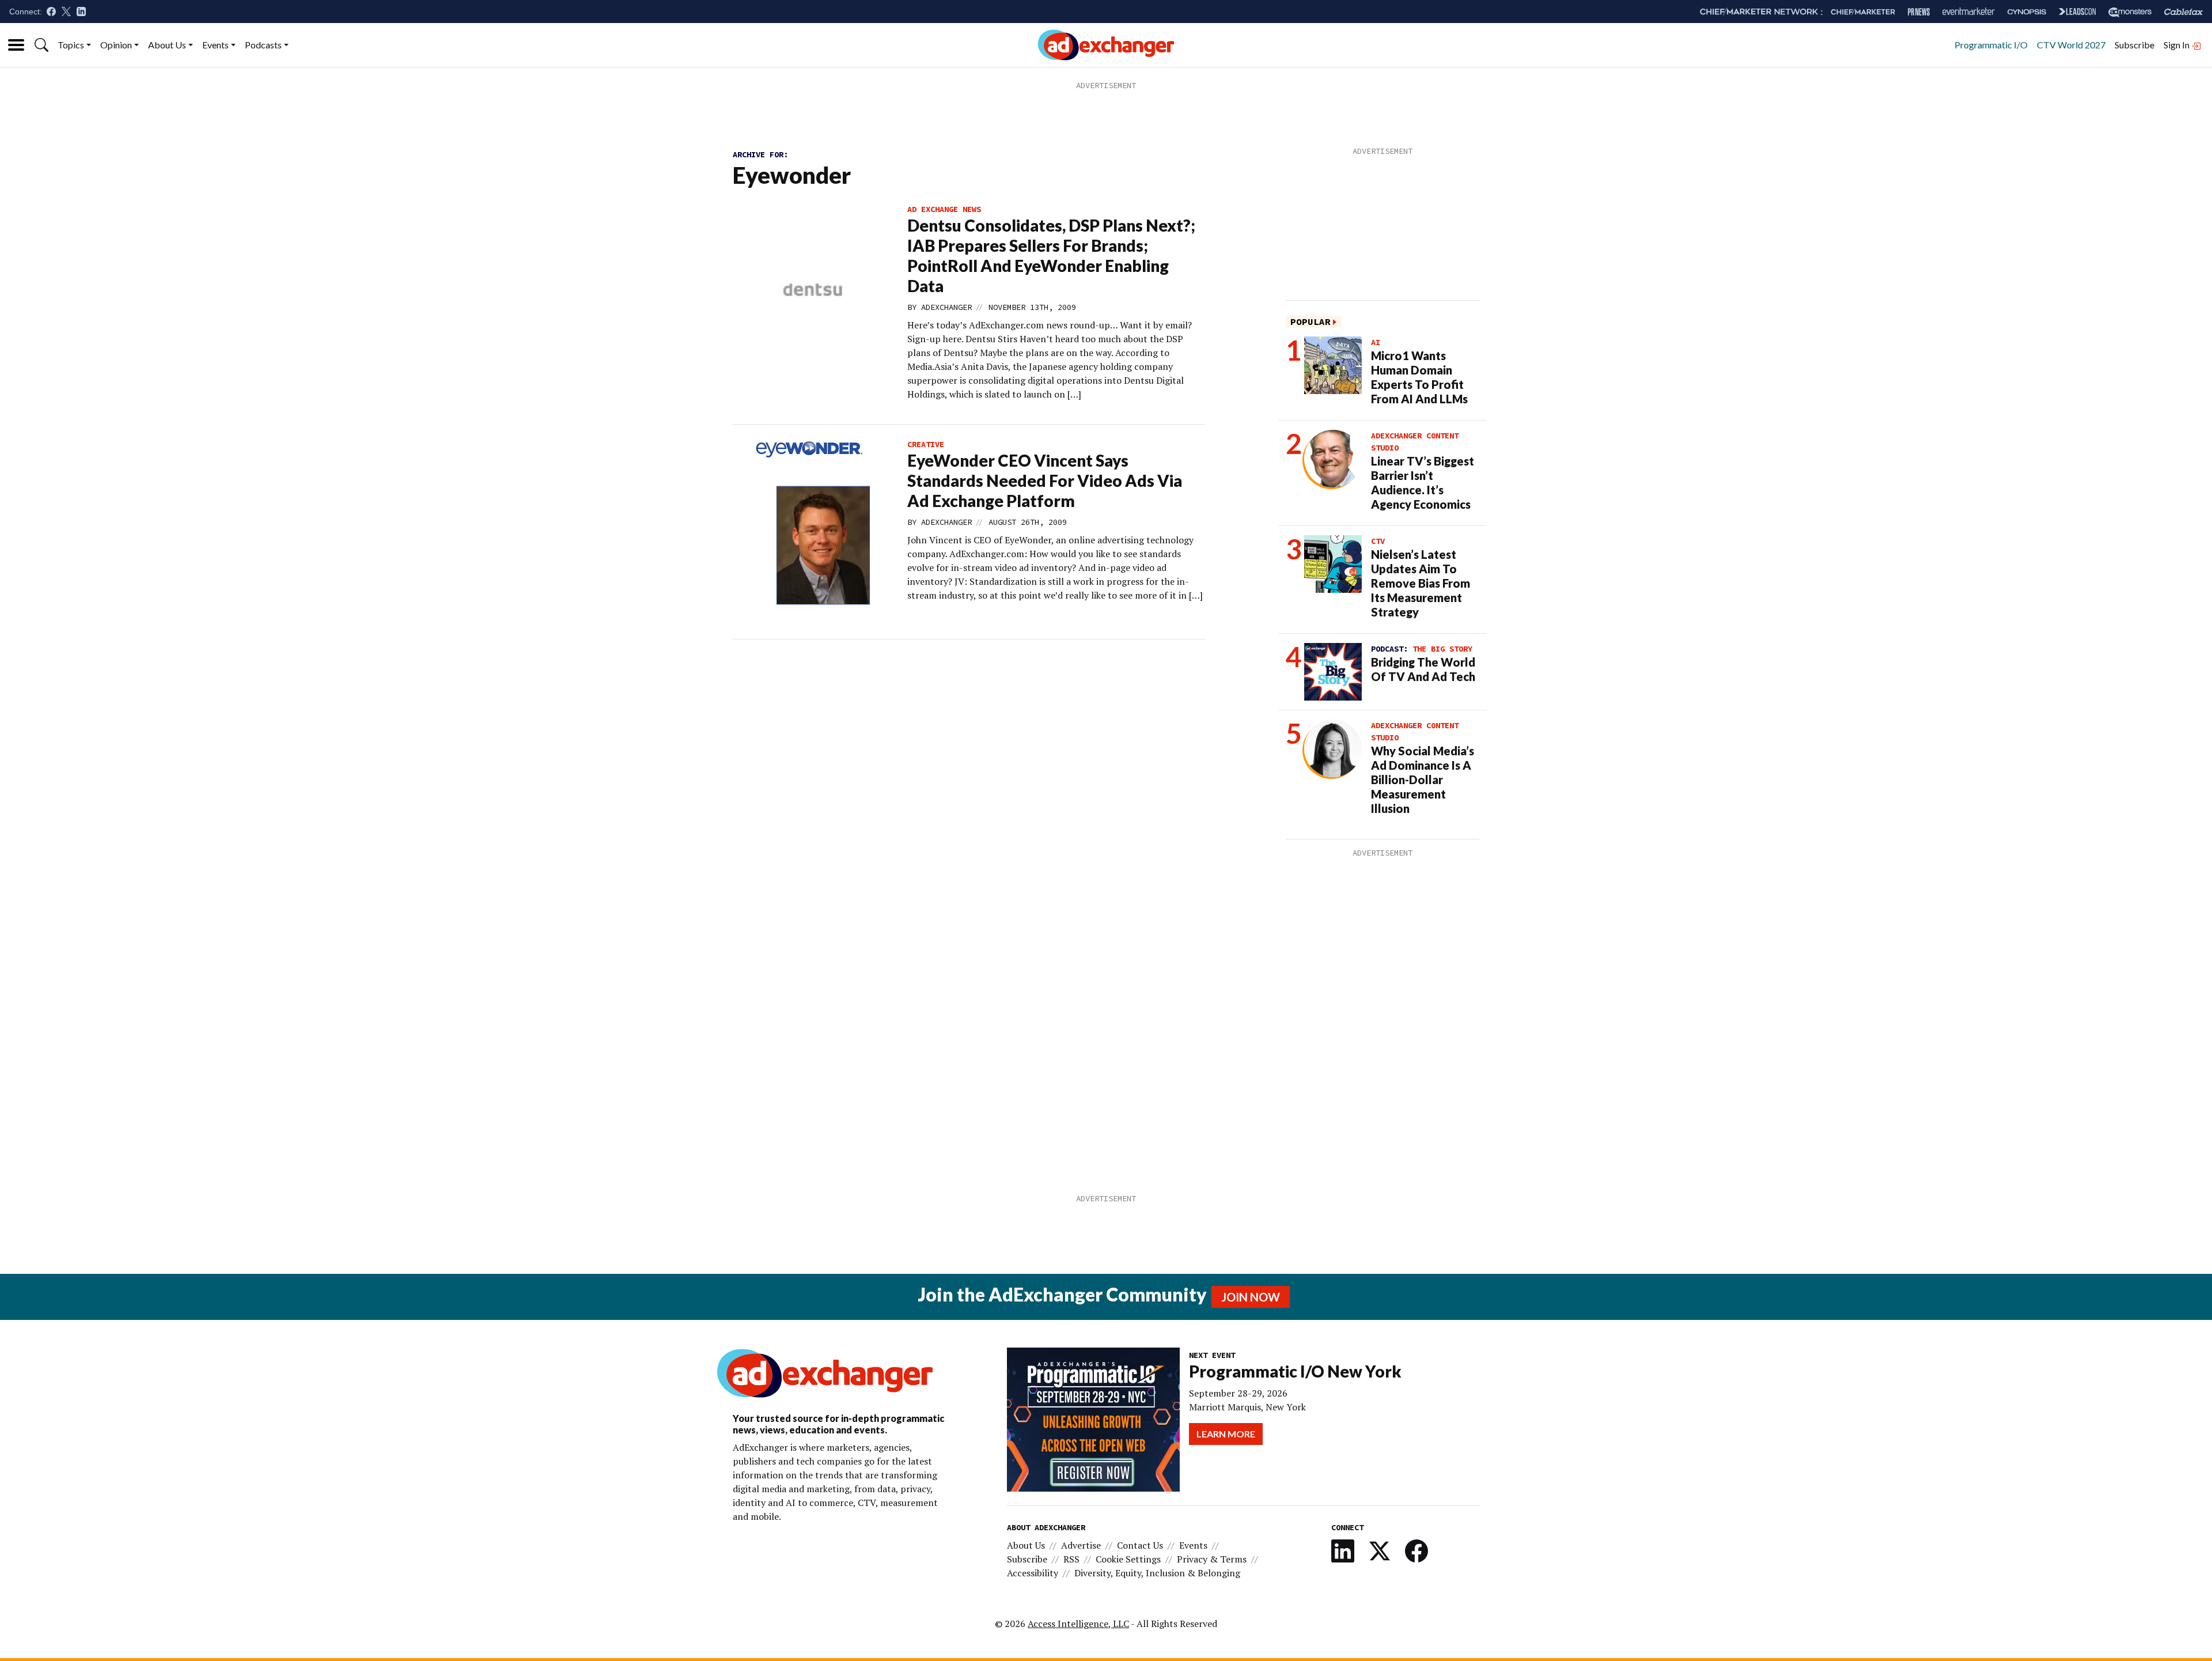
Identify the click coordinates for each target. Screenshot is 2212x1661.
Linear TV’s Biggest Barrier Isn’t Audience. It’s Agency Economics (1423, 483)
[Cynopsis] (2027, 12)
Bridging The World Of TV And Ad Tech (1423, 669)
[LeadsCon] (2077, 12)
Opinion (116, 45)
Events (215, 45)
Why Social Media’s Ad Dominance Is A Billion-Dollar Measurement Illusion (1423, 780)
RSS (1071, 1559)
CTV (1378, 541)
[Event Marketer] (1969, 12)
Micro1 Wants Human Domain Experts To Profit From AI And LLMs (1419, 377)
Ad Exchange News (944, 209)
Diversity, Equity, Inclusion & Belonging (1157, 1573)
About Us (167, 45)
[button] (41, 45)
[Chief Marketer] (1863, 12)
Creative (926, 444)
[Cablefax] (2183, 12)
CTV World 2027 (2071, 45)
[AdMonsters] (2130, 12)
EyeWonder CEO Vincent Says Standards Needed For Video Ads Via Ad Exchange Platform (1045, 480)
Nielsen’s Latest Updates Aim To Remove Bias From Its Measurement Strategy (1421, 583)
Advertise (1081, 1545)
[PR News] (1919, 12)
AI (1376, 342)
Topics (71, 45)
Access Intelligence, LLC (1078, 1624)
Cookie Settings (1128, 1559)
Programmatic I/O (1991, 45)
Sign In (2177, 45)
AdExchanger (946, 307)
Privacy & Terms (1212, 1559)
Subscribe (2135, 45)
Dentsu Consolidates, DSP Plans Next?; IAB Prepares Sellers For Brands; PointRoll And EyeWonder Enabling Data (1051, 256)
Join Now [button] (1251, 1297)
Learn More (1226, 1434)
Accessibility (1033, 1573)
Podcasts (263, 45)
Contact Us (1140, 1545)
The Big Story (1442, 649)
